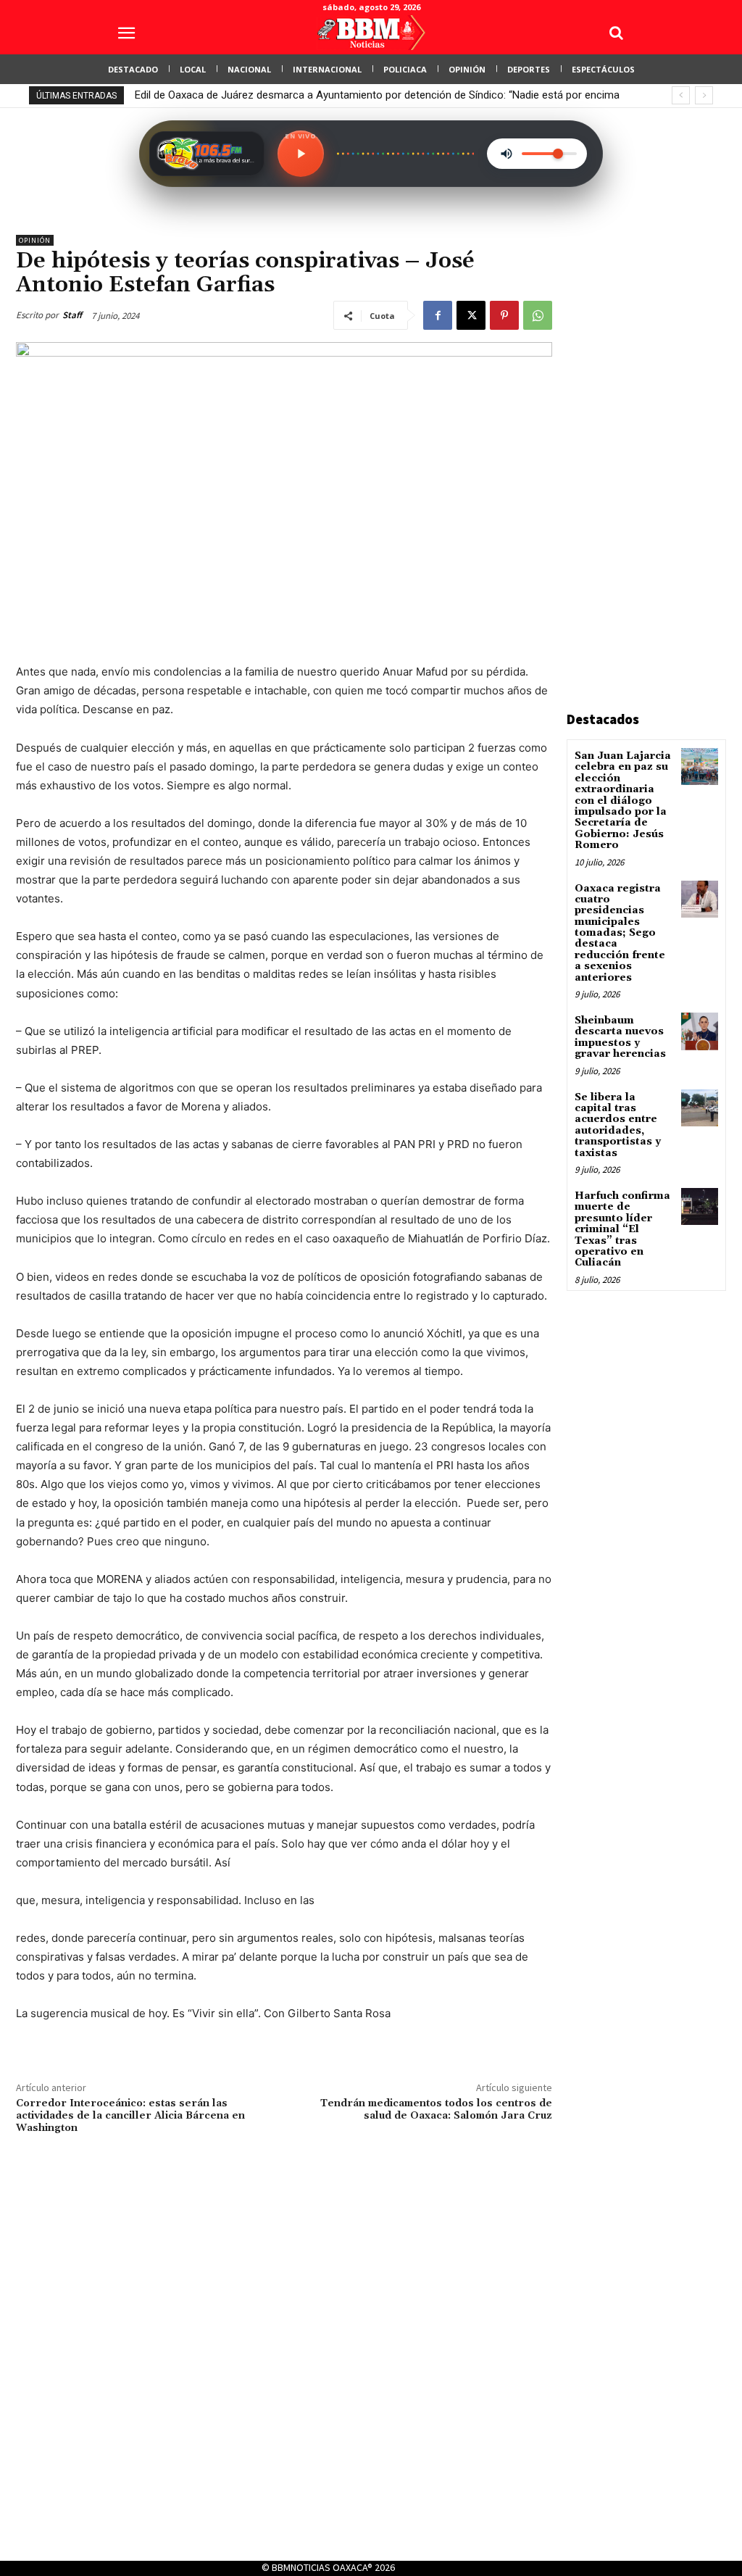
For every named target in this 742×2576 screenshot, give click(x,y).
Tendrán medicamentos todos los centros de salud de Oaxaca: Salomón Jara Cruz (436, 2110)
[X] (471, 315)
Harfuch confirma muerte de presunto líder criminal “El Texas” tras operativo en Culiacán (622, 1229)
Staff (72, 315)
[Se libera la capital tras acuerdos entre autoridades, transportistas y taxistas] (700, 1108)
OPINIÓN (35, 240)
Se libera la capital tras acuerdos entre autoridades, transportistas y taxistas (618, 1125)
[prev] (681, 95)
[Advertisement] (654, 452)
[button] (616, 33)
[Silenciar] (507, 154)
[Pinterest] (504, 315)
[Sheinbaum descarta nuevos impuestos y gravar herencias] (700, 1031)
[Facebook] (438, 315)
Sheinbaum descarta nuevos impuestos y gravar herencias (620, 1037)
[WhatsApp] (538, 315)
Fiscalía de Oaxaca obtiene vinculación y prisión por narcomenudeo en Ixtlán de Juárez (341, 95)
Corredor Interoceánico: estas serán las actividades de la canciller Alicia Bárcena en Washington (130, 2116)
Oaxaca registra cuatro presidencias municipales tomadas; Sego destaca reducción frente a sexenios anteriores (620, 933)
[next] (704, 95)
